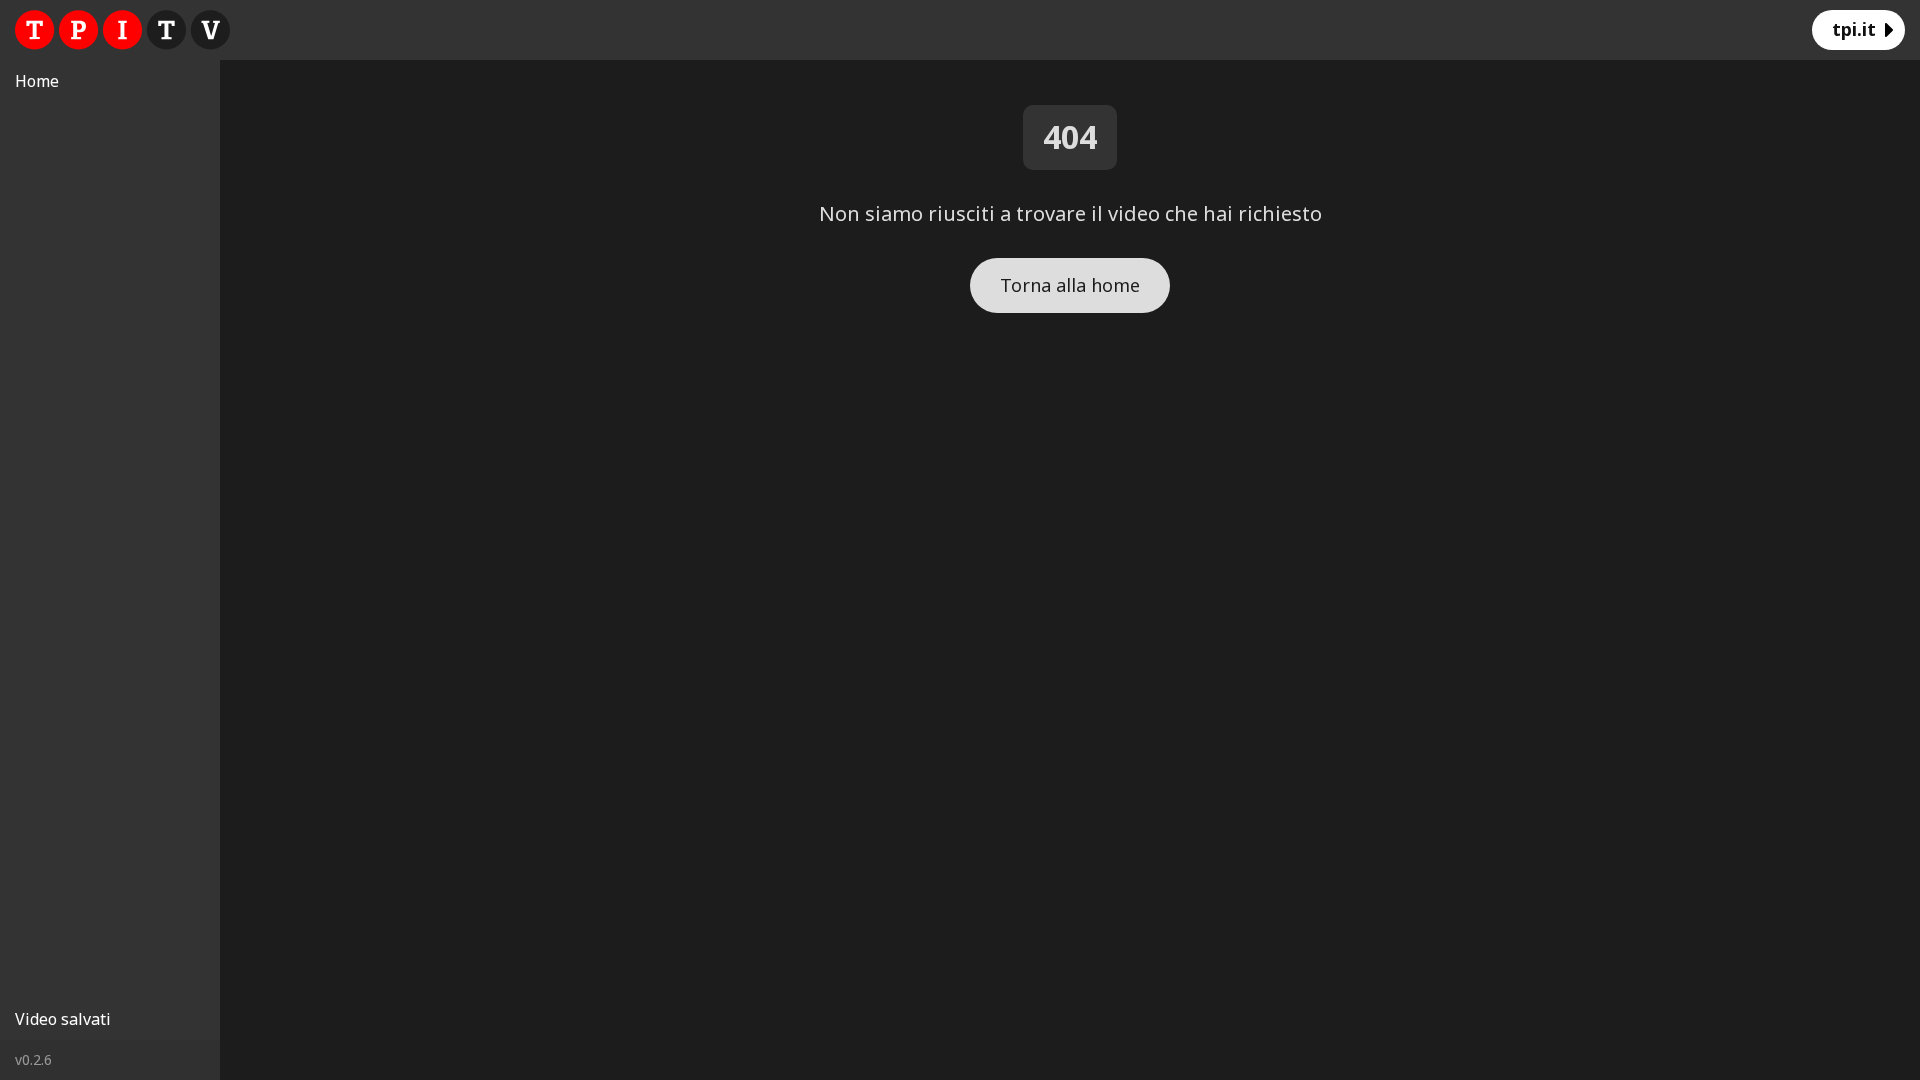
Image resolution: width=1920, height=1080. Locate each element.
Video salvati (63, 1019)
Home (37, 81)
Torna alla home (1070, 285)
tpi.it (1854, 29)
